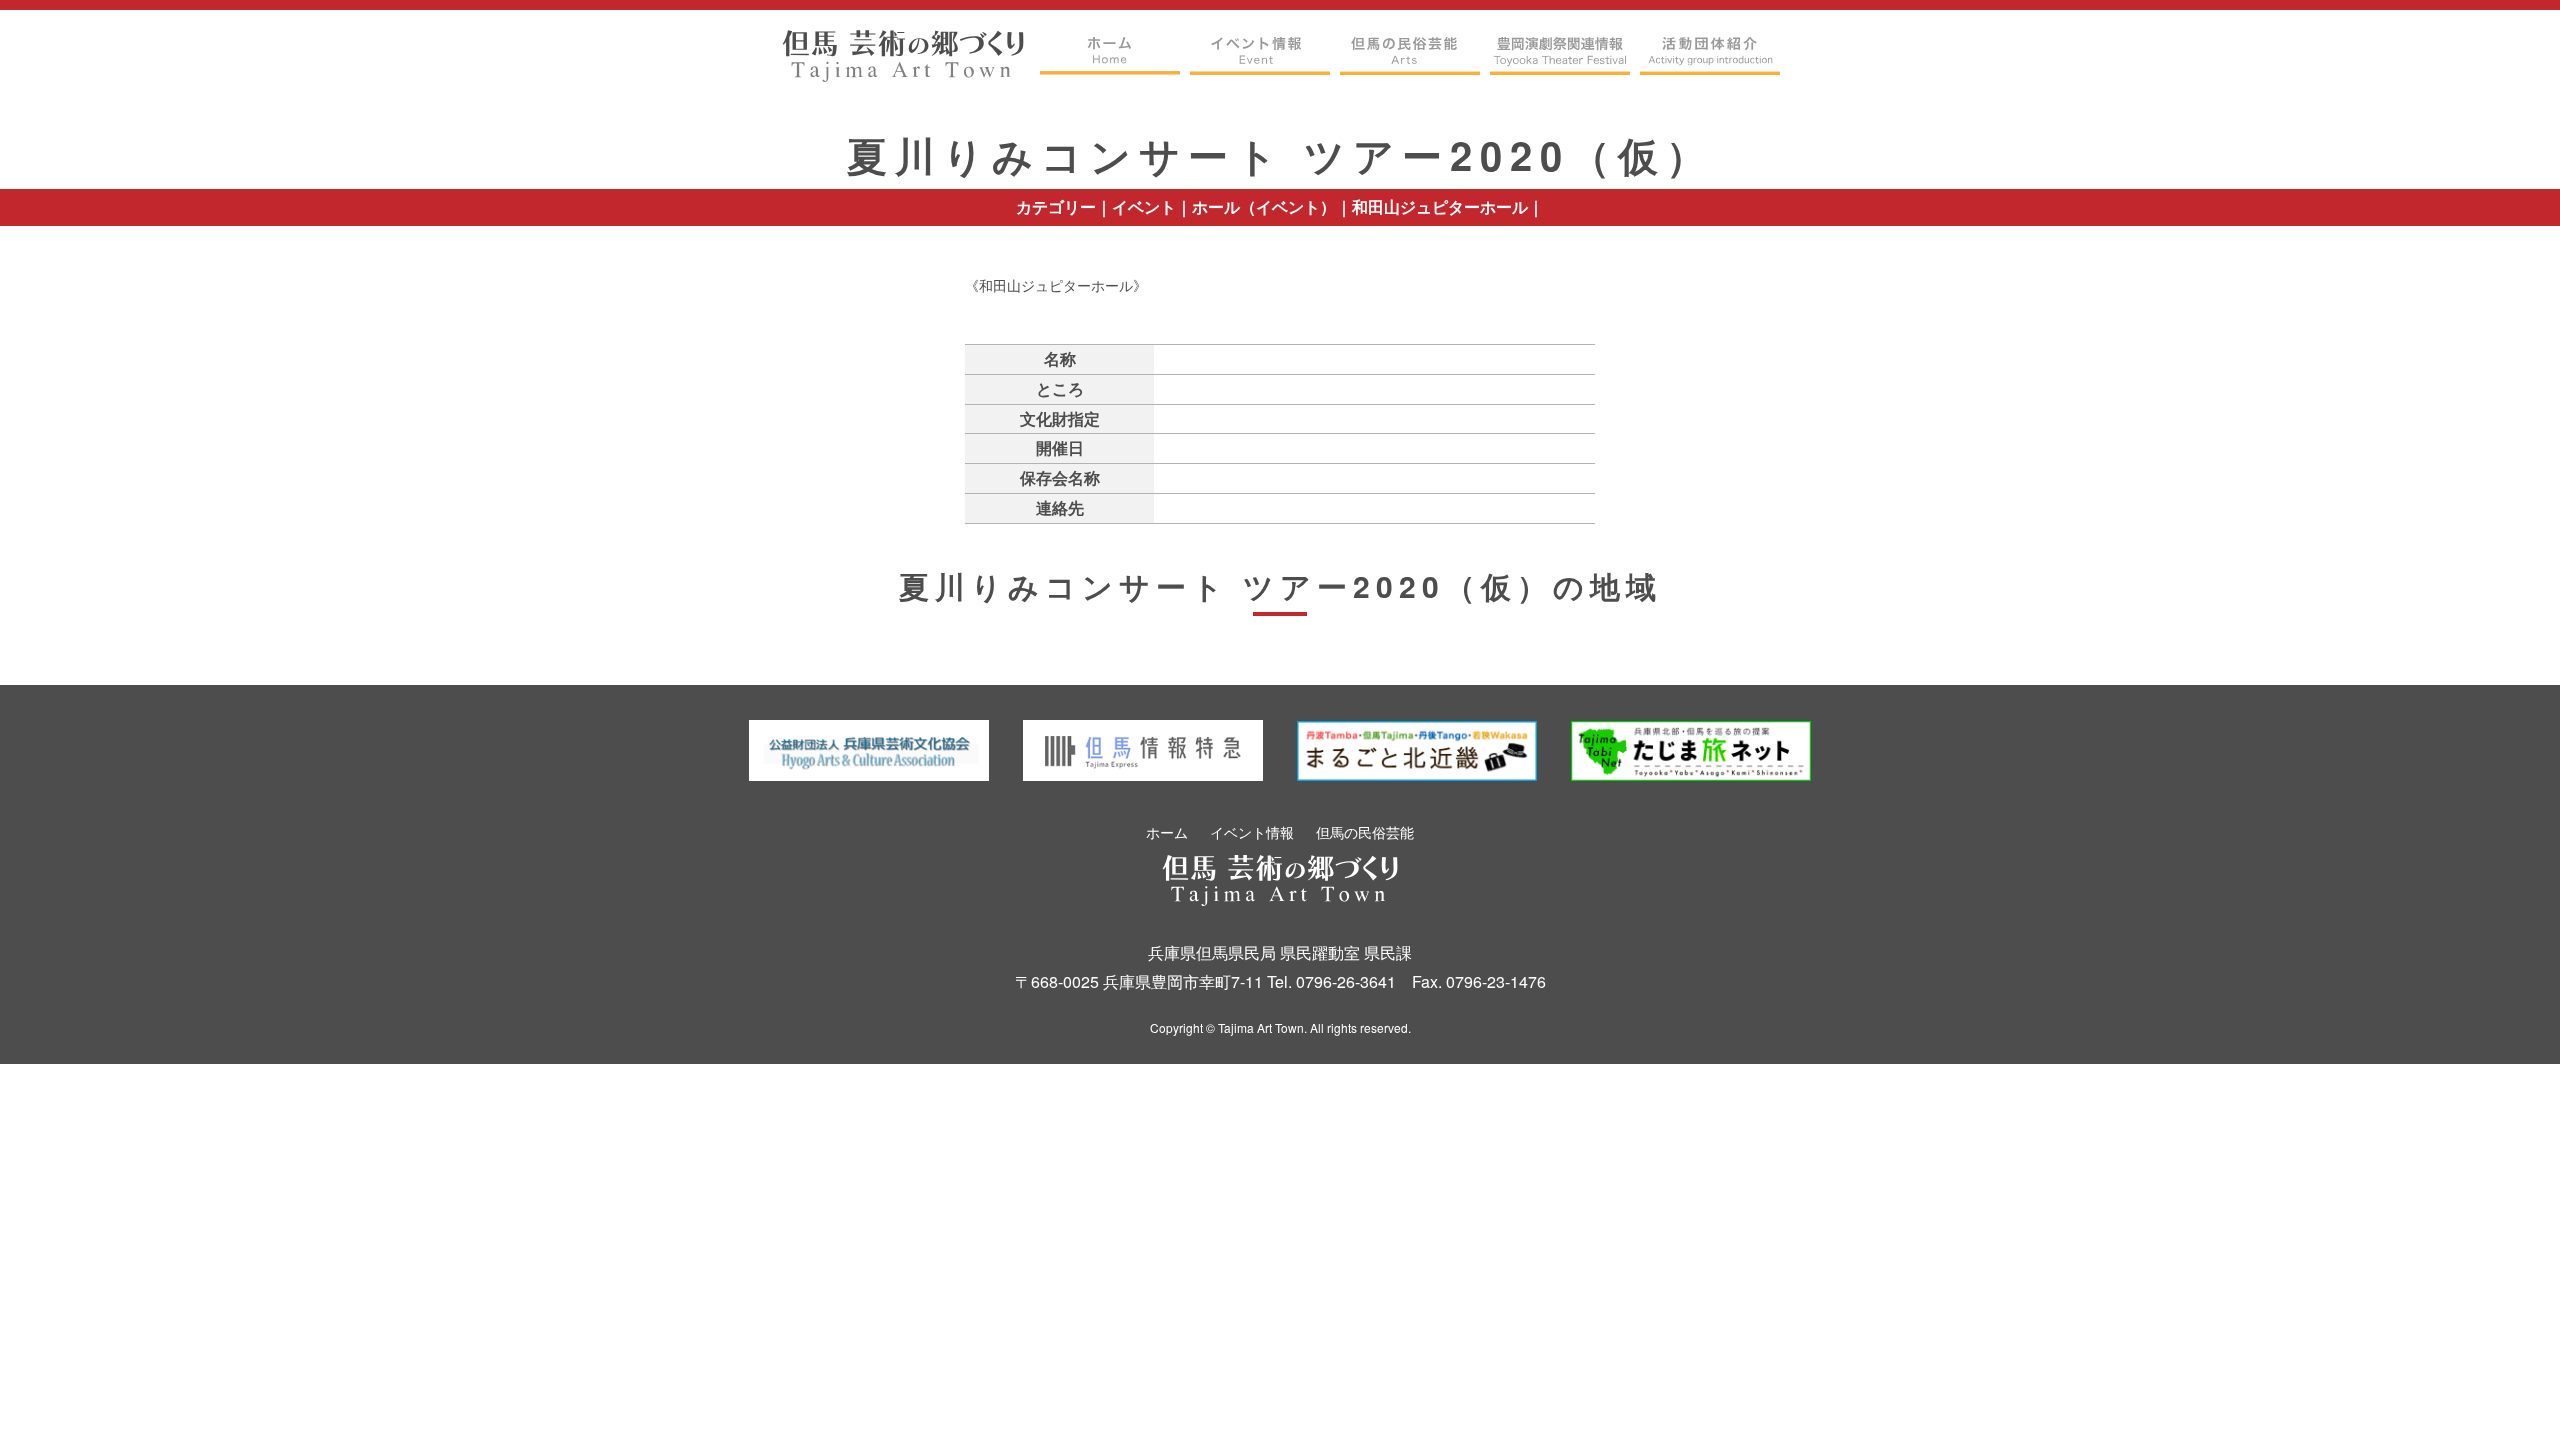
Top (2505, 1393)
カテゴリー (1056, 206)
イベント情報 (1252, 832)
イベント (1144, 206)
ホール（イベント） (1264, 206)
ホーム (1167, 832)
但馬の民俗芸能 (1365, 832)
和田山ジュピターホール (1440, 206)
